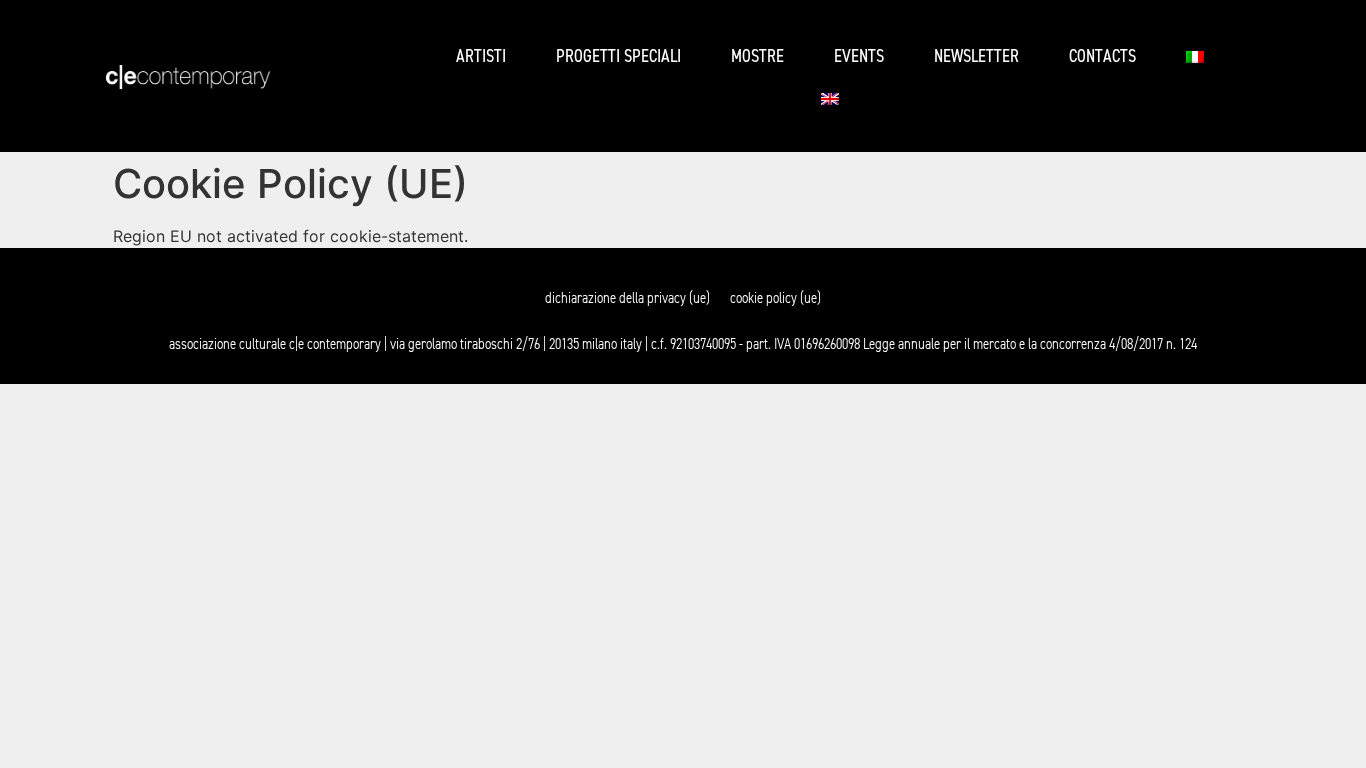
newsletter (976, 56)
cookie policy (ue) (775, 298)
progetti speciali (618, 56)
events (859, 56)
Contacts (1102, 56)
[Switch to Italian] (1195, 57)
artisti (481, 56)
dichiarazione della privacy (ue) (627, 298)
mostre (757, 56)
